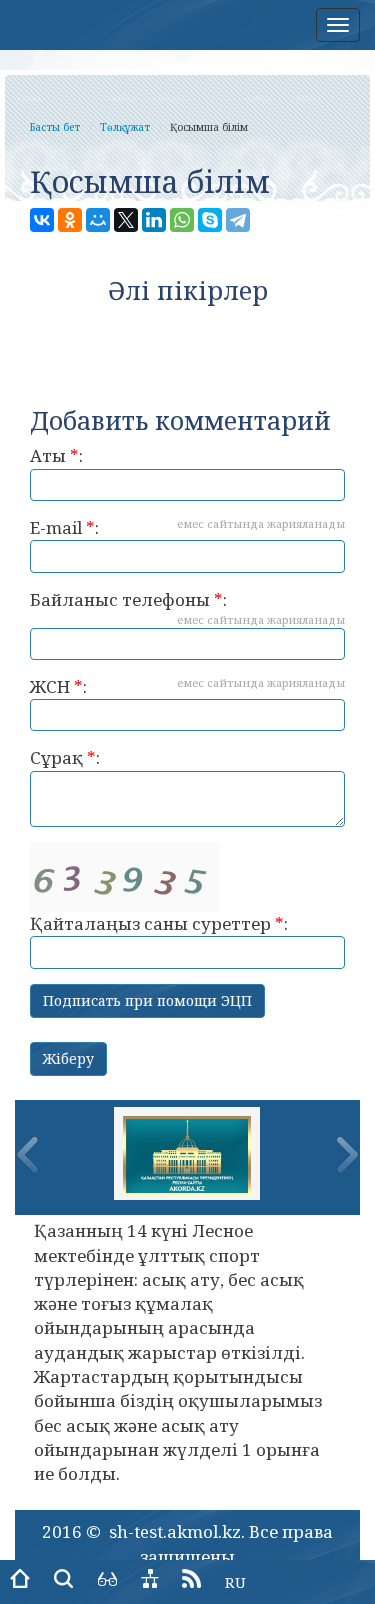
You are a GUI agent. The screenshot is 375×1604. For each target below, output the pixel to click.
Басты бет (55, 127)
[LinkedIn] (154, 220)
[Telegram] (238, 220)
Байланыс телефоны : (187, 607)
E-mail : (187, 527)
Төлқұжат (125, 127)
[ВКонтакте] (42, 220)
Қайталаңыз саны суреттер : (159, 923)
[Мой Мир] (98, 220)
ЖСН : (187, 686)
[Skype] (210, 220)
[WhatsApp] (182, 220)
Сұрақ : (65, 757)
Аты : (56, 455)
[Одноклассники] (70, 220)
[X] (126, 220)
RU (235, 1582)
